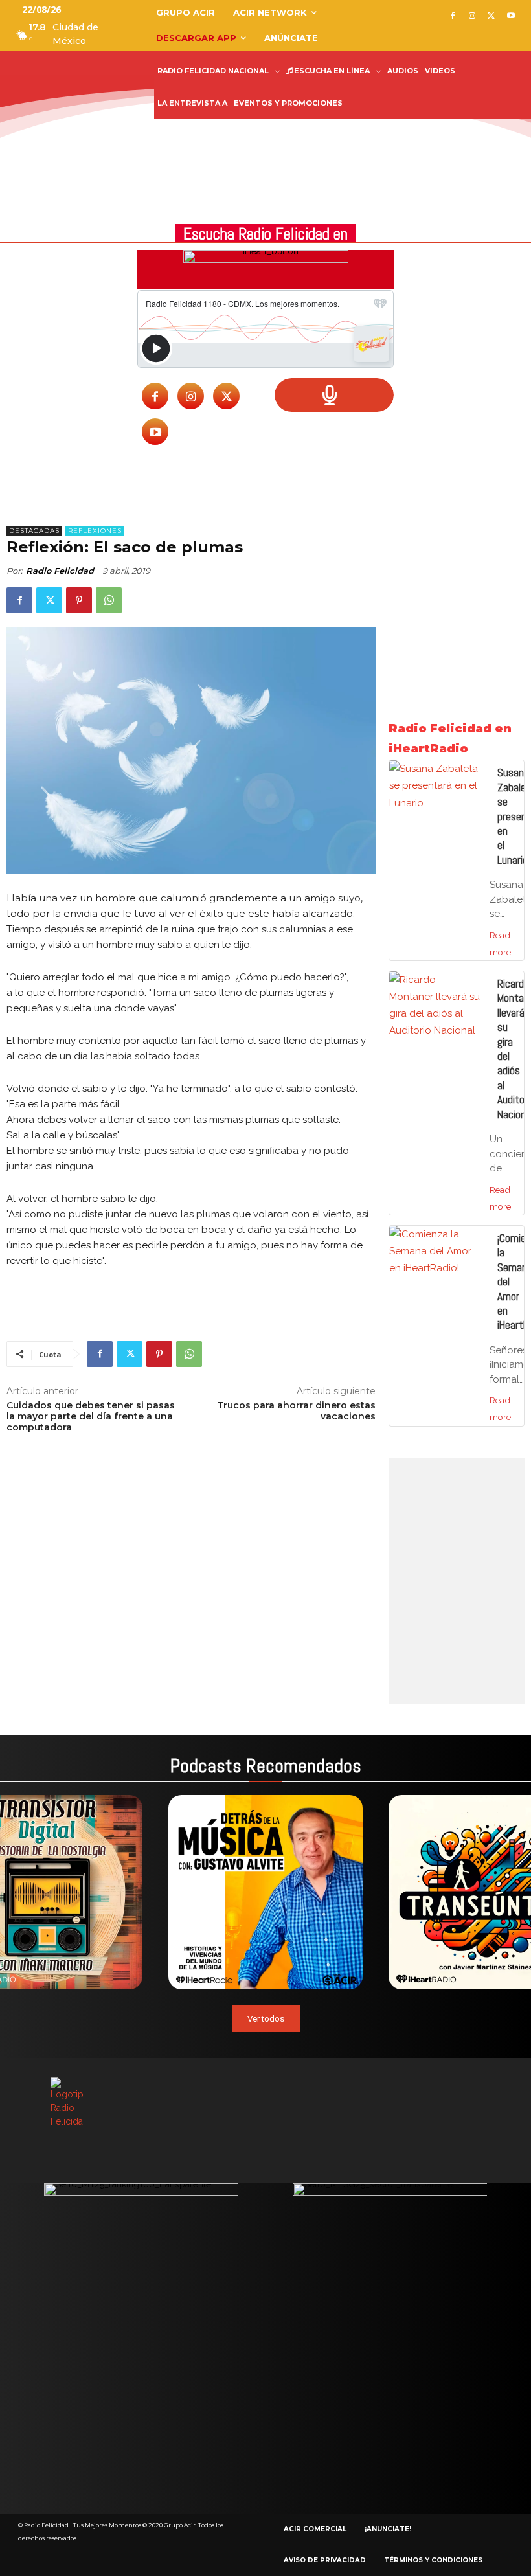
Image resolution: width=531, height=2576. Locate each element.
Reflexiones (95, 531)
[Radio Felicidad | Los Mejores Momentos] (65, 98)
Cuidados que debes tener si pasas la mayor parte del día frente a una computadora (91, 1416)
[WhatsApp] (109, 600)
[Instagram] (472, 17)
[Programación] (334, 395)
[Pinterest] (79, 600)
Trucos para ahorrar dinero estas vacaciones (296, 1411)
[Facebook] (453, 17)
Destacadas (34, 531)
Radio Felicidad (60, 571)
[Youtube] (511, 17)
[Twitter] (491, 17)
